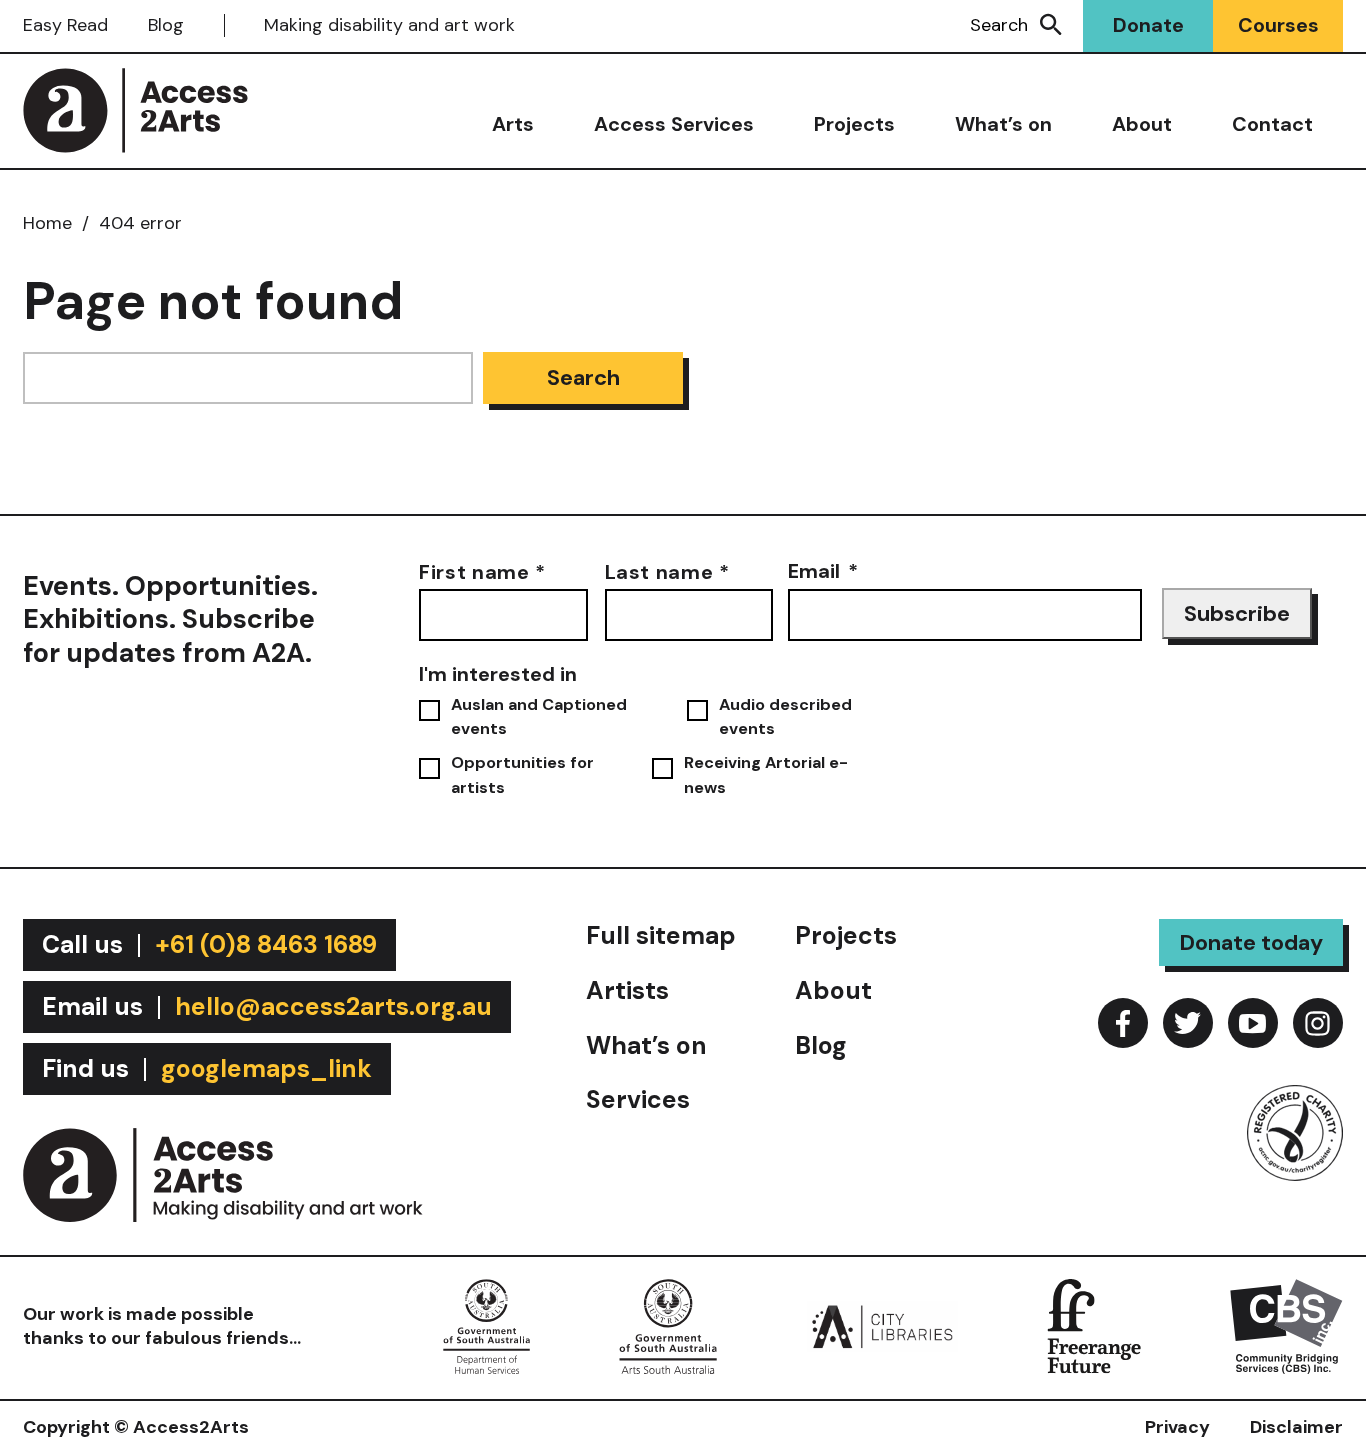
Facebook (1123, 1023)
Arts (513, 124)
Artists (627, 990)
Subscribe (1237, 613)
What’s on (1003, 124)
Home (47, 223)
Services (638, 1099)
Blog (166, 25)
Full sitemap (661, 935)
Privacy (1177, 1427)
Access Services (674, 124)
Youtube (1253, 1023)
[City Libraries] (882, 1325)
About (1142, 124)
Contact (1272, 124)
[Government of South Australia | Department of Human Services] (486, 1325)
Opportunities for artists (522, 774)
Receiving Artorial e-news (766, 774)
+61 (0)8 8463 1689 (266, 944)
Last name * (667, 570)
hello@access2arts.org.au (333, 1006)
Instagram (1318, 1023)
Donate (1148, 25)
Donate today (1251, 942)
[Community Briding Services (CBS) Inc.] (1286, 1325)
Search (999, 25)
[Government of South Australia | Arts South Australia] (668, 1325)
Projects (854, 124)
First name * (482, 570)
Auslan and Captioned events (539, 716)
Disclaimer (1296, 1427)
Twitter (1188, 1023)
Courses (1278, 25)
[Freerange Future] (1094, 1325)
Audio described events (785, 716)
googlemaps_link (266, 1068)
